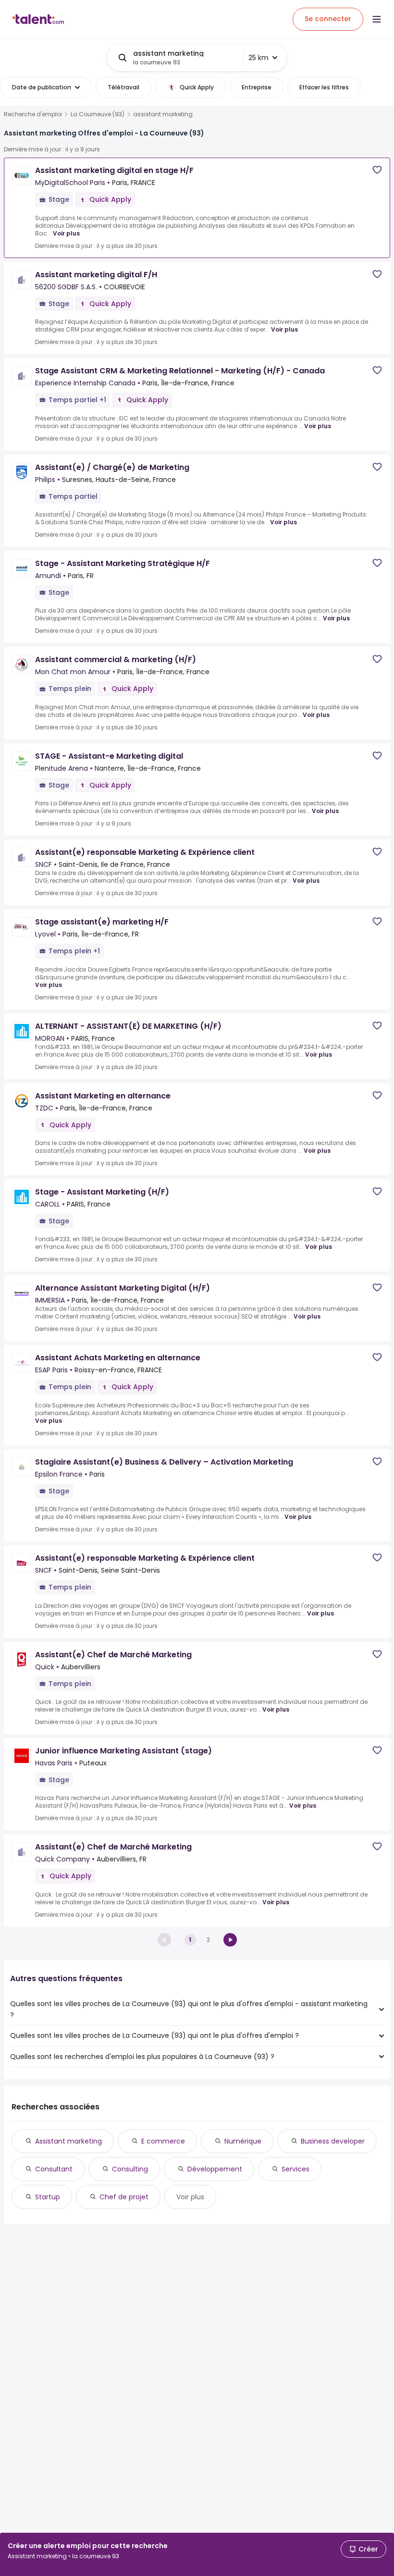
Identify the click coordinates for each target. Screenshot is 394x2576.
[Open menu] (377, 19)
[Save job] (377, 170)
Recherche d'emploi (33, 114)
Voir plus (66, 233)
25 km (259, 58)
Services (295, 2169)
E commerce (163, 2141)
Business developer (333, 2141)
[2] (230, 1940)
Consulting (130, 2169)
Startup (48, 2197)
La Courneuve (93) (98, 114)
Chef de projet (124, 2197)
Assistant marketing (68, 2141)
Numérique (243, 2141)
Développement (215, 2169)
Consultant (54, 2169)
